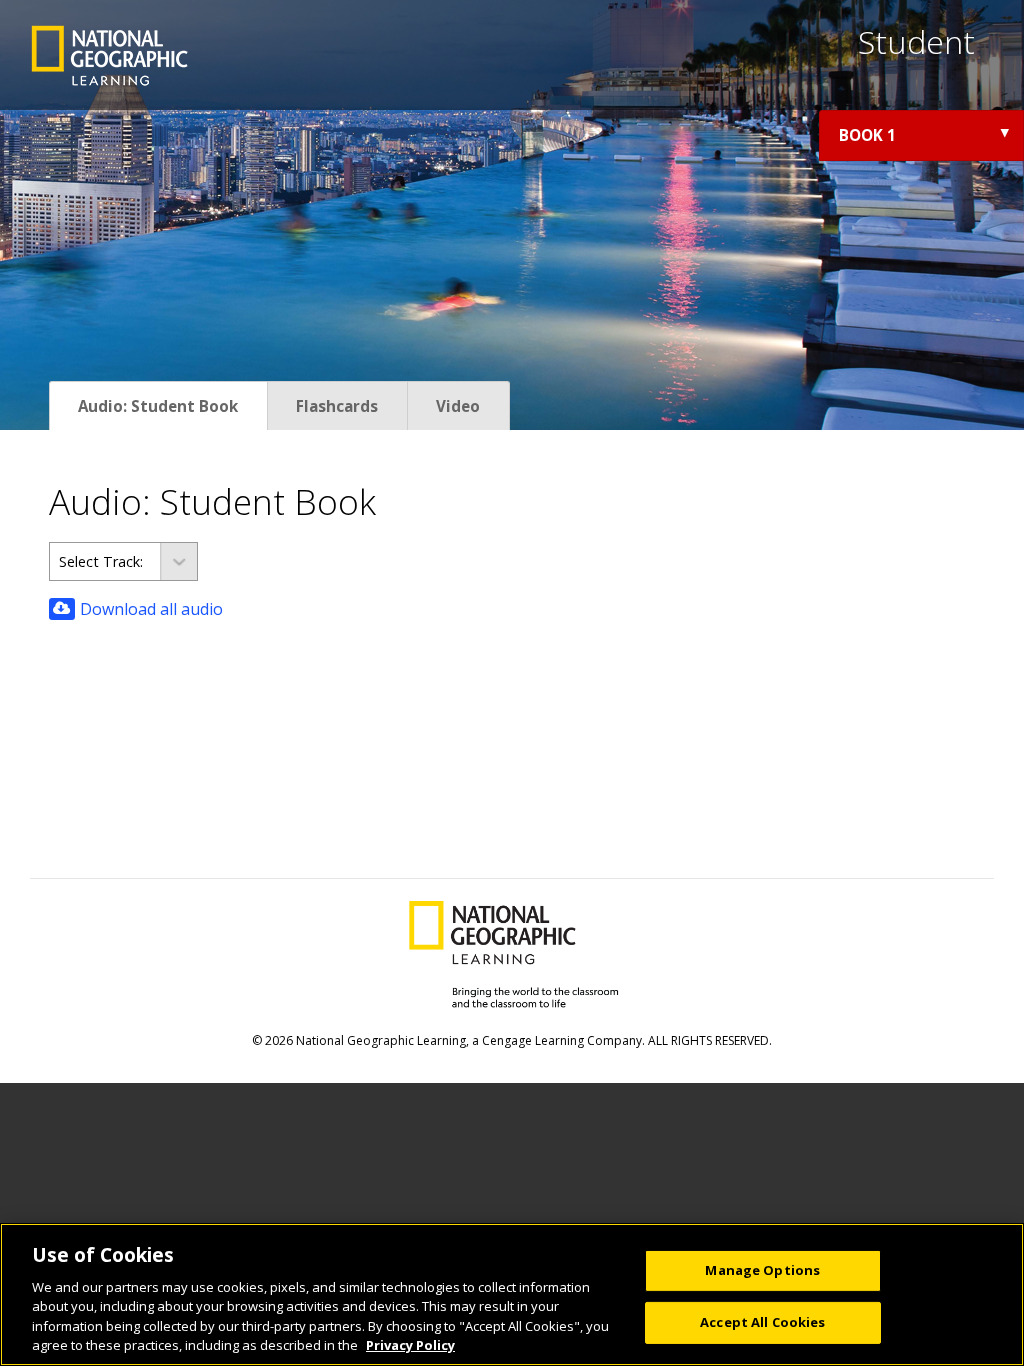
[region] (512, 1294)
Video (458, 406)
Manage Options (762, 1270)
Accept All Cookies (762, 1322)
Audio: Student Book (158, 406)
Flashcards (337, 406)
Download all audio (151, 609)
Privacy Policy (410, 1345)
